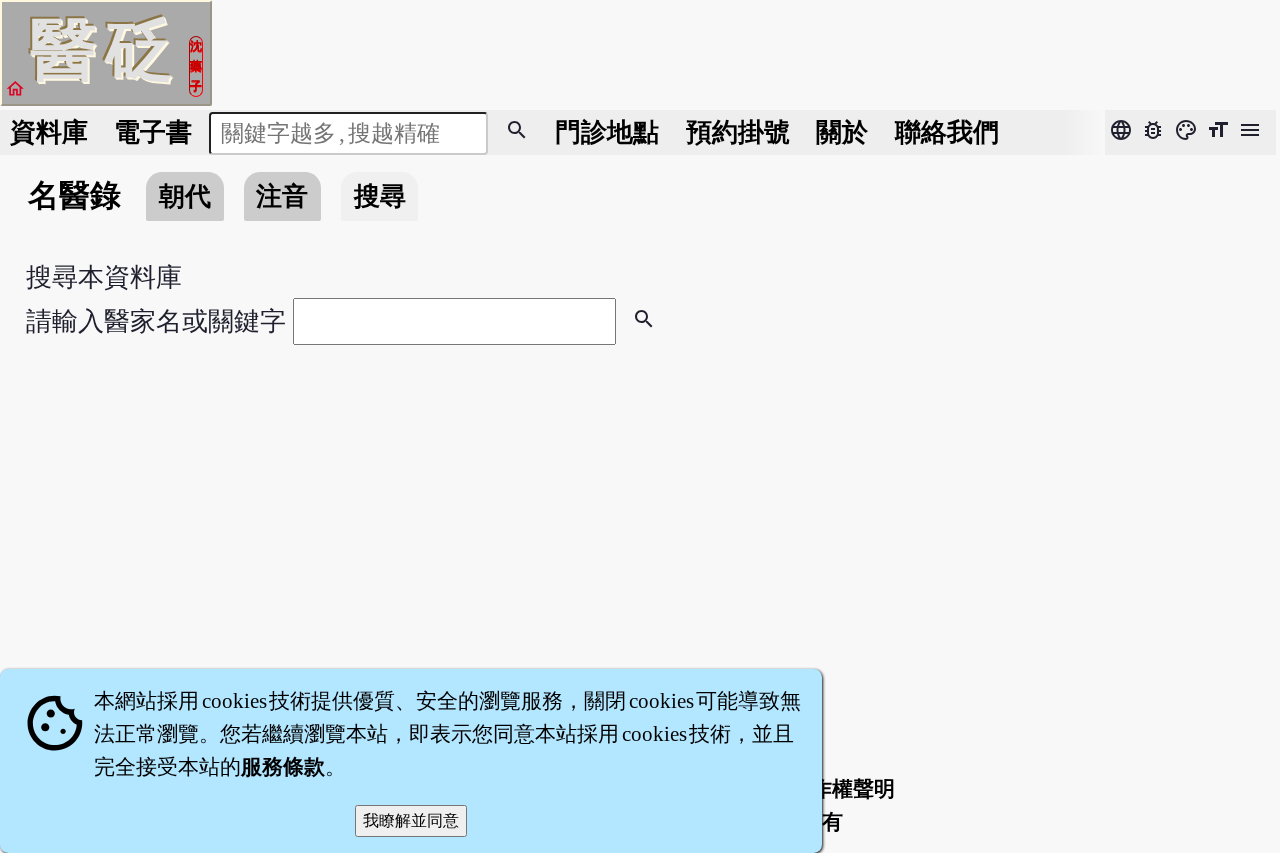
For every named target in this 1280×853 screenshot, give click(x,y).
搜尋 (380, 196)
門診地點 (607, 132)
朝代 (185, 196)
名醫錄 (74, 196)
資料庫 (49, 132)
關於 (842, 132)
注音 (282, 196)
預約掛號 (738, 132)
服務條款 (283, 767)
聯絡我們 (947, 132)
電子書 (153, 132)
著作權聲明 (842, 789)
